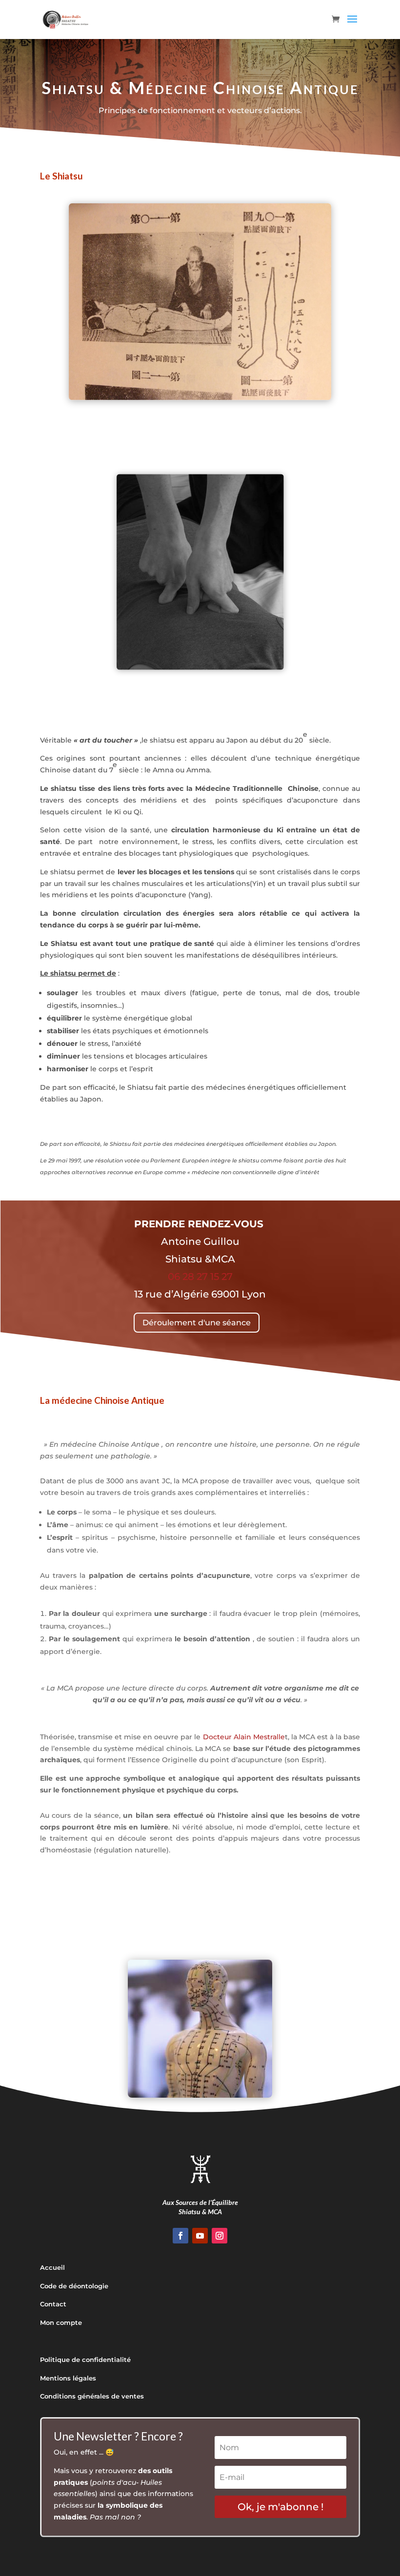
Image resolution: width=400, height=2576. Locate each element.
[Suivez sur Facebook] (180, 2236)
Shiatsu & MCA (200, 2212)
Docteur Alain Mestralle (244, 1737)
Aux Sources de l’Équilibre (200, 2202)
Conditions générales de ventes (92, 2396)
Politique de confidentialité (85, 2360)
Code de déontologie (74, 2286)
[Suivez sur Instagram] (220, 2236)
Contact (53, 2304)
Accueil (52, 2267)
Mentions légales (68, 2378)
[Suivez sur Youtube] (200, 2236)
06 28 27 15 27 (200, 1277)
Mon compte (61, 2322)
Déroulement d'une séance (197, 1323)
